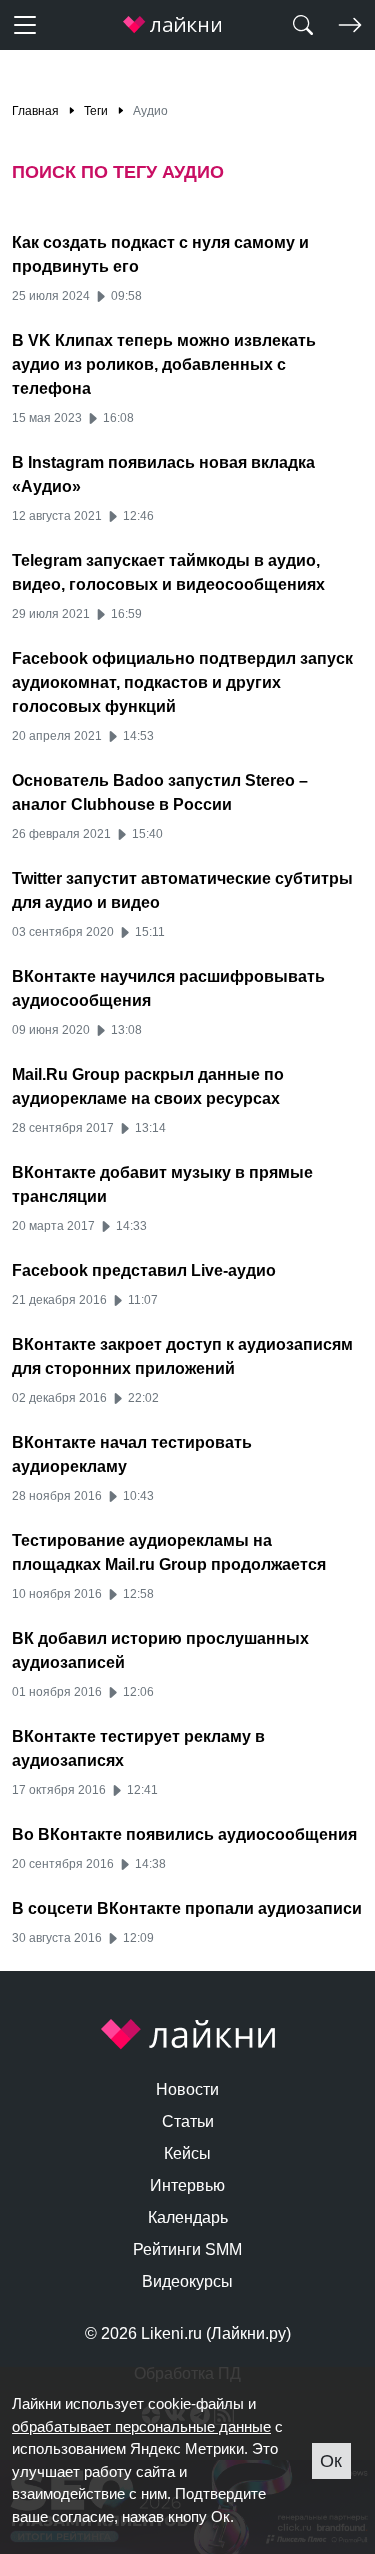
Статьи (188, 2121)
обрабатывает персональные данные (141, 2426)
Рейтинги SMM (187, 2249)
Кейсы (187, 2153)
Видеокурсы (187, 2281)
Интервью (187, 2185)
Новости (187, 2089)
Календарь (188, 2217)
